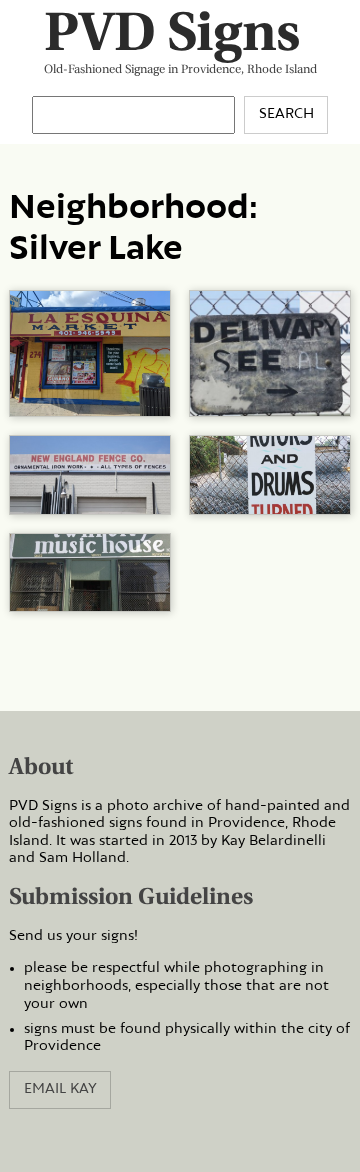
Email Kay (60, 1089)
